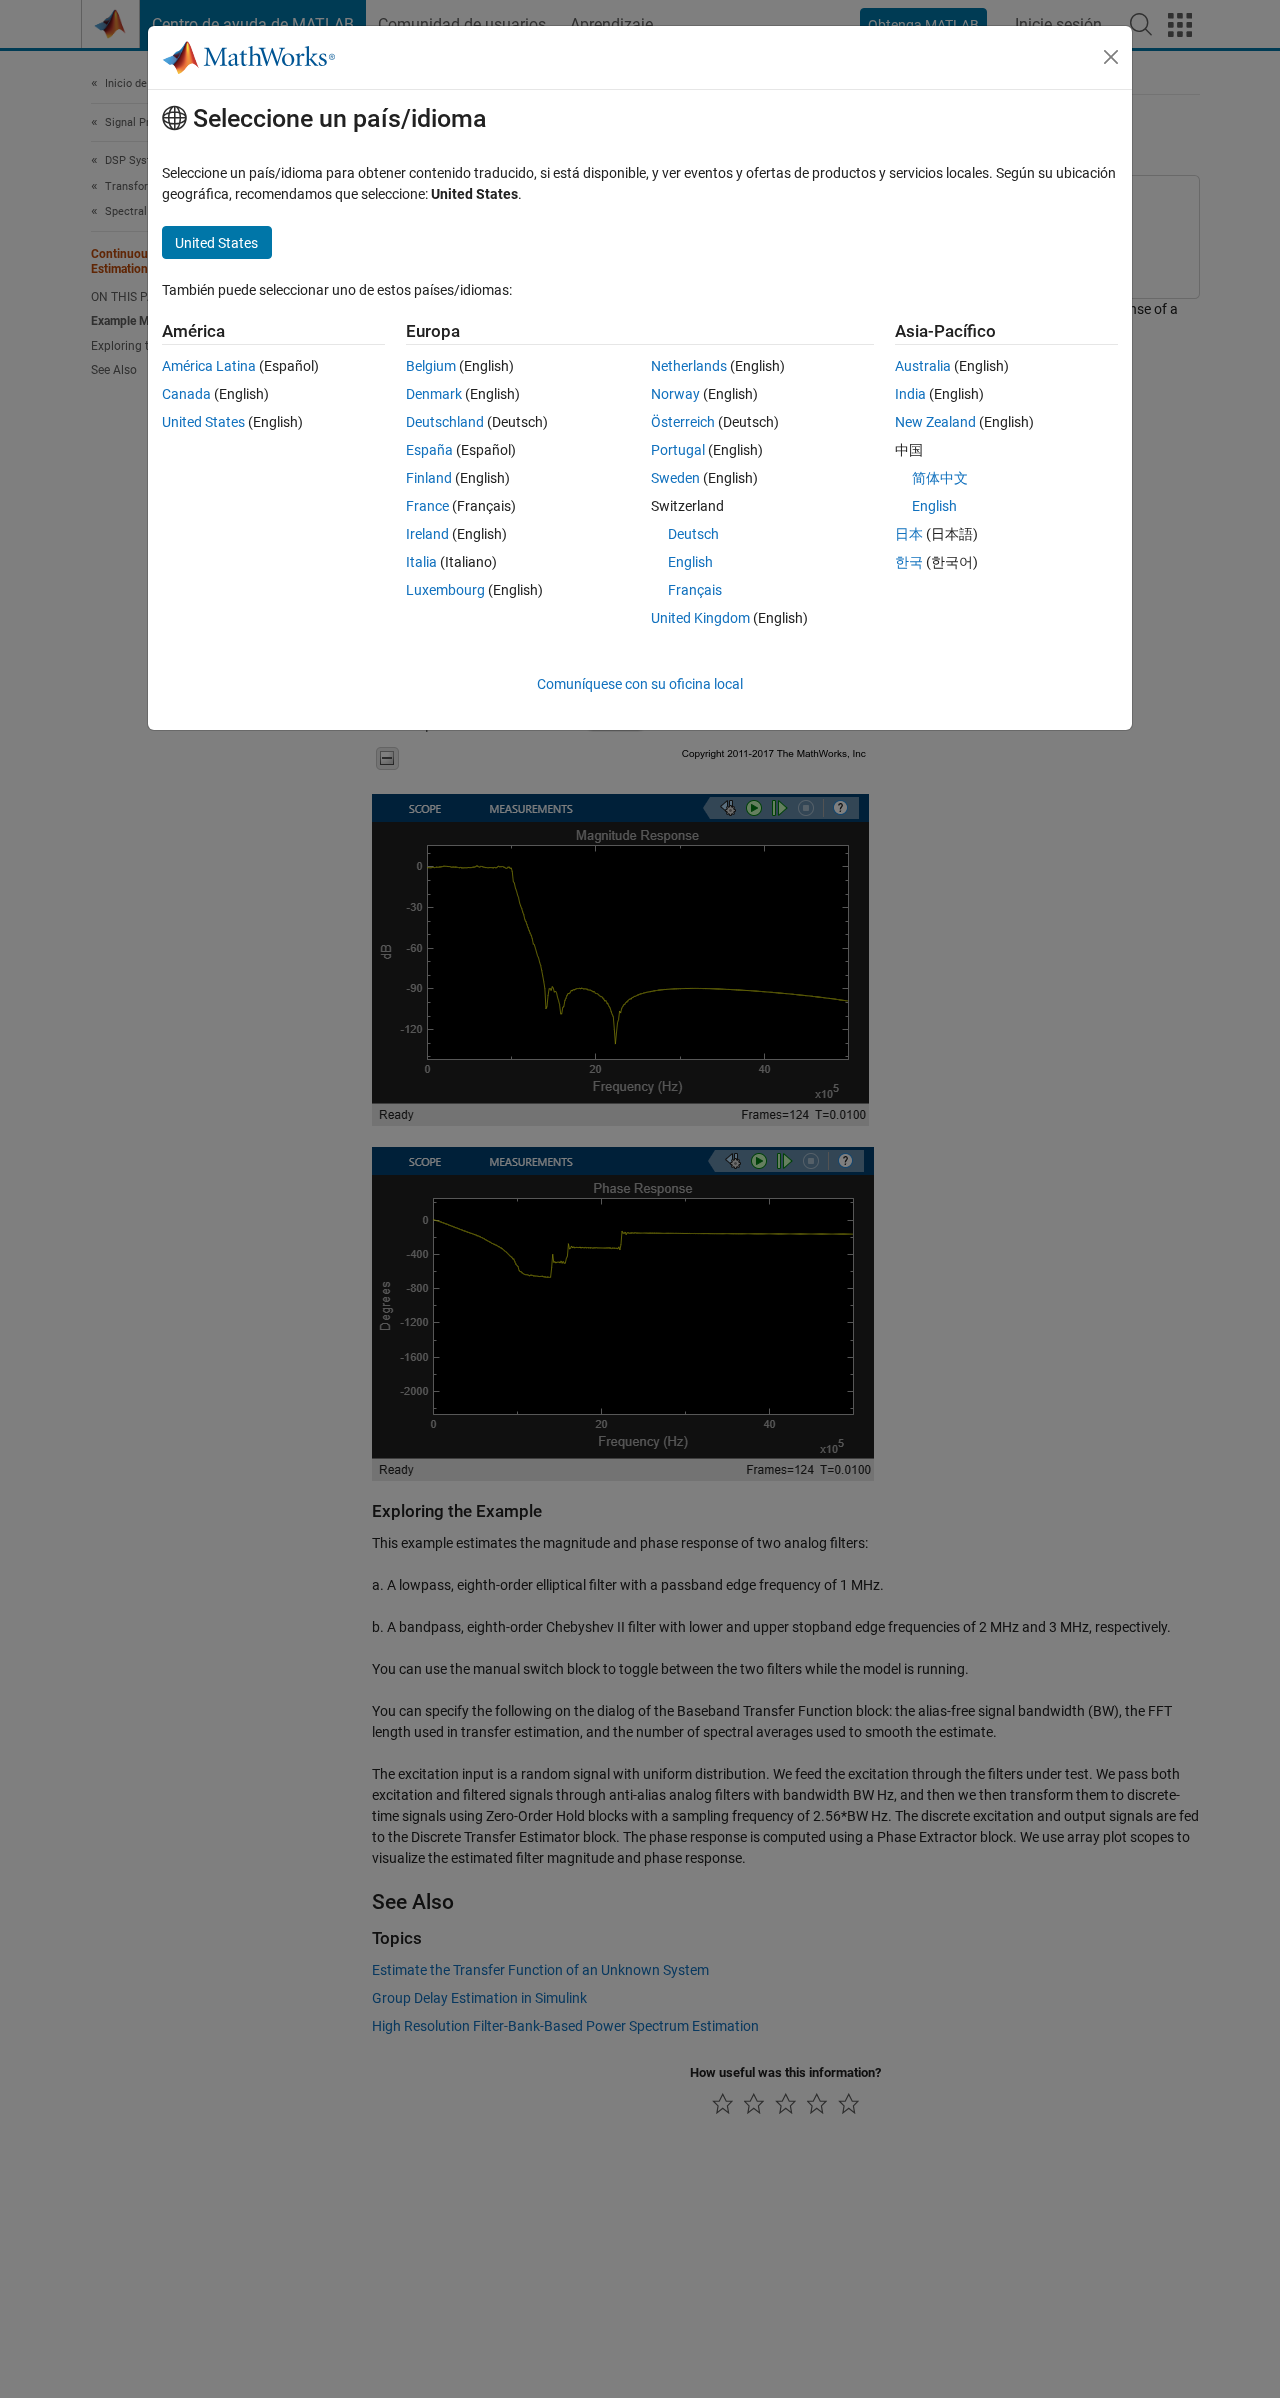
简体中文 (940, 478)
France (427, 506)
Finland (429, 478)
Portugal (678, 450)
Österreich (683, 422)
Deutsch (693, 534)
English (690, 562)
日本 (909, 534)
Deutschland (445, 422)
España (429, 450)
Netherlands (689, 366)
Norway (675, 394)
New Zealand (935, 422)
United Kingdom (700, 618)
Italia (421, 562)
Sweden (675, 478)
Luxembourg (445, 590)
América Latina (209, 366)
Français (695, 590)
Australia (923, 366)
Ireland (427, 534)
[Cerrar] (1111, 57)
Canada (186, 394)
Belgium (431, 366)
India (910, 394)
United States (203, 422)
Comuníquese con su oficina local (640, 684)
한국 (909, 562)
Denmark (434, 394)
